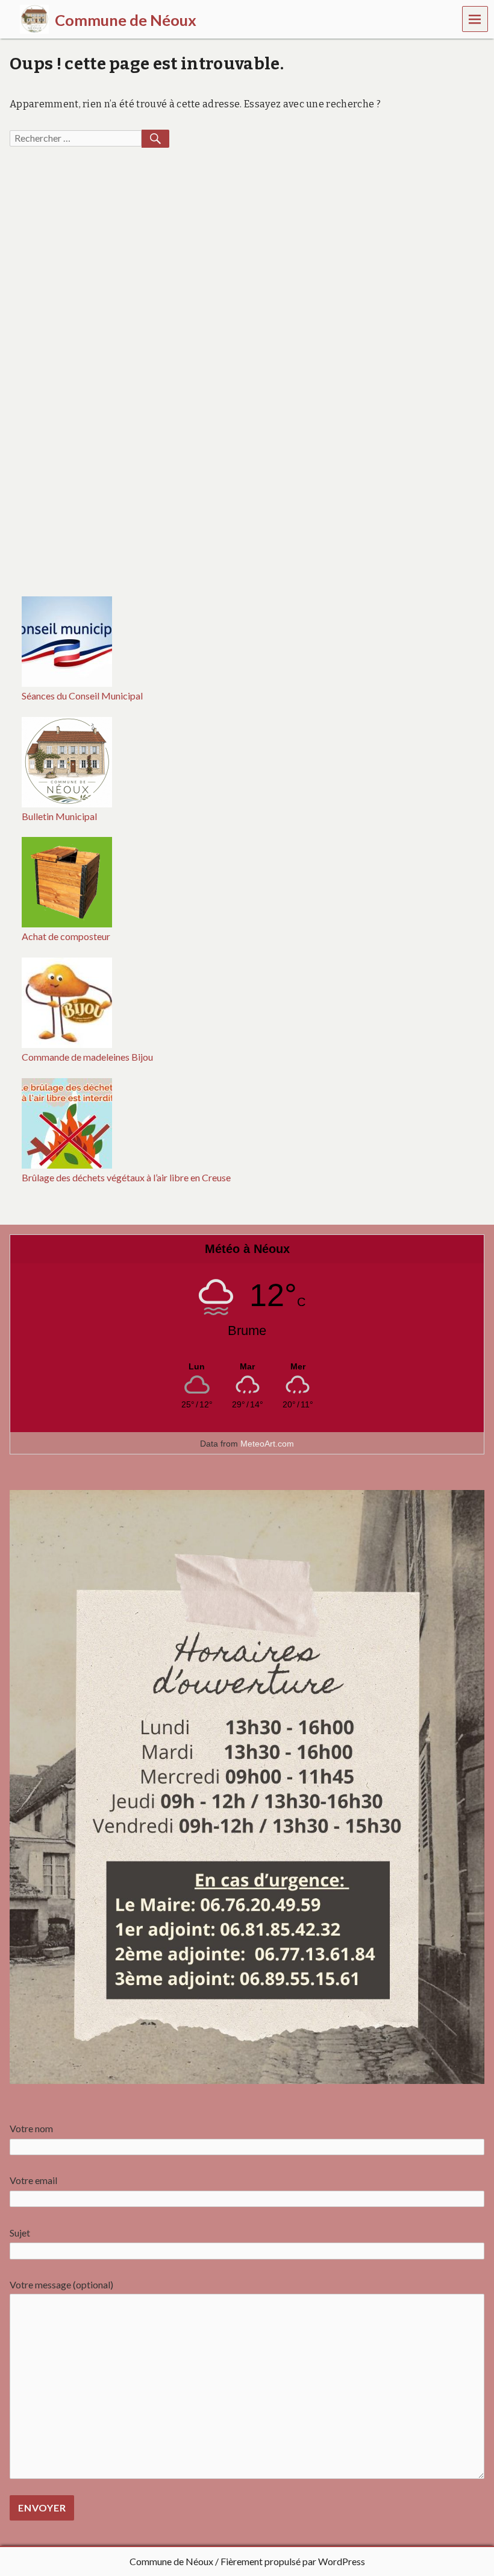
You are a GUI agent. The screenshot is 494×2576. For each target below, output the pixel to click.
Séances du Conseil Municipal (82, 696)
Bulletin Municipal (59, 816)
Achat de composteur (66, 936)
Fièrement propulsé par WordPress (293, 2561)
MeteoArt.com (267, 1444)
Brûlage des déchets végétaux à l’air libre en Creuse (126, 1177)
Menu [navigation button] (475, 18)
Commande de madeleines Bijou (87, 1057)
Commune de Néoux (171, 2561)
